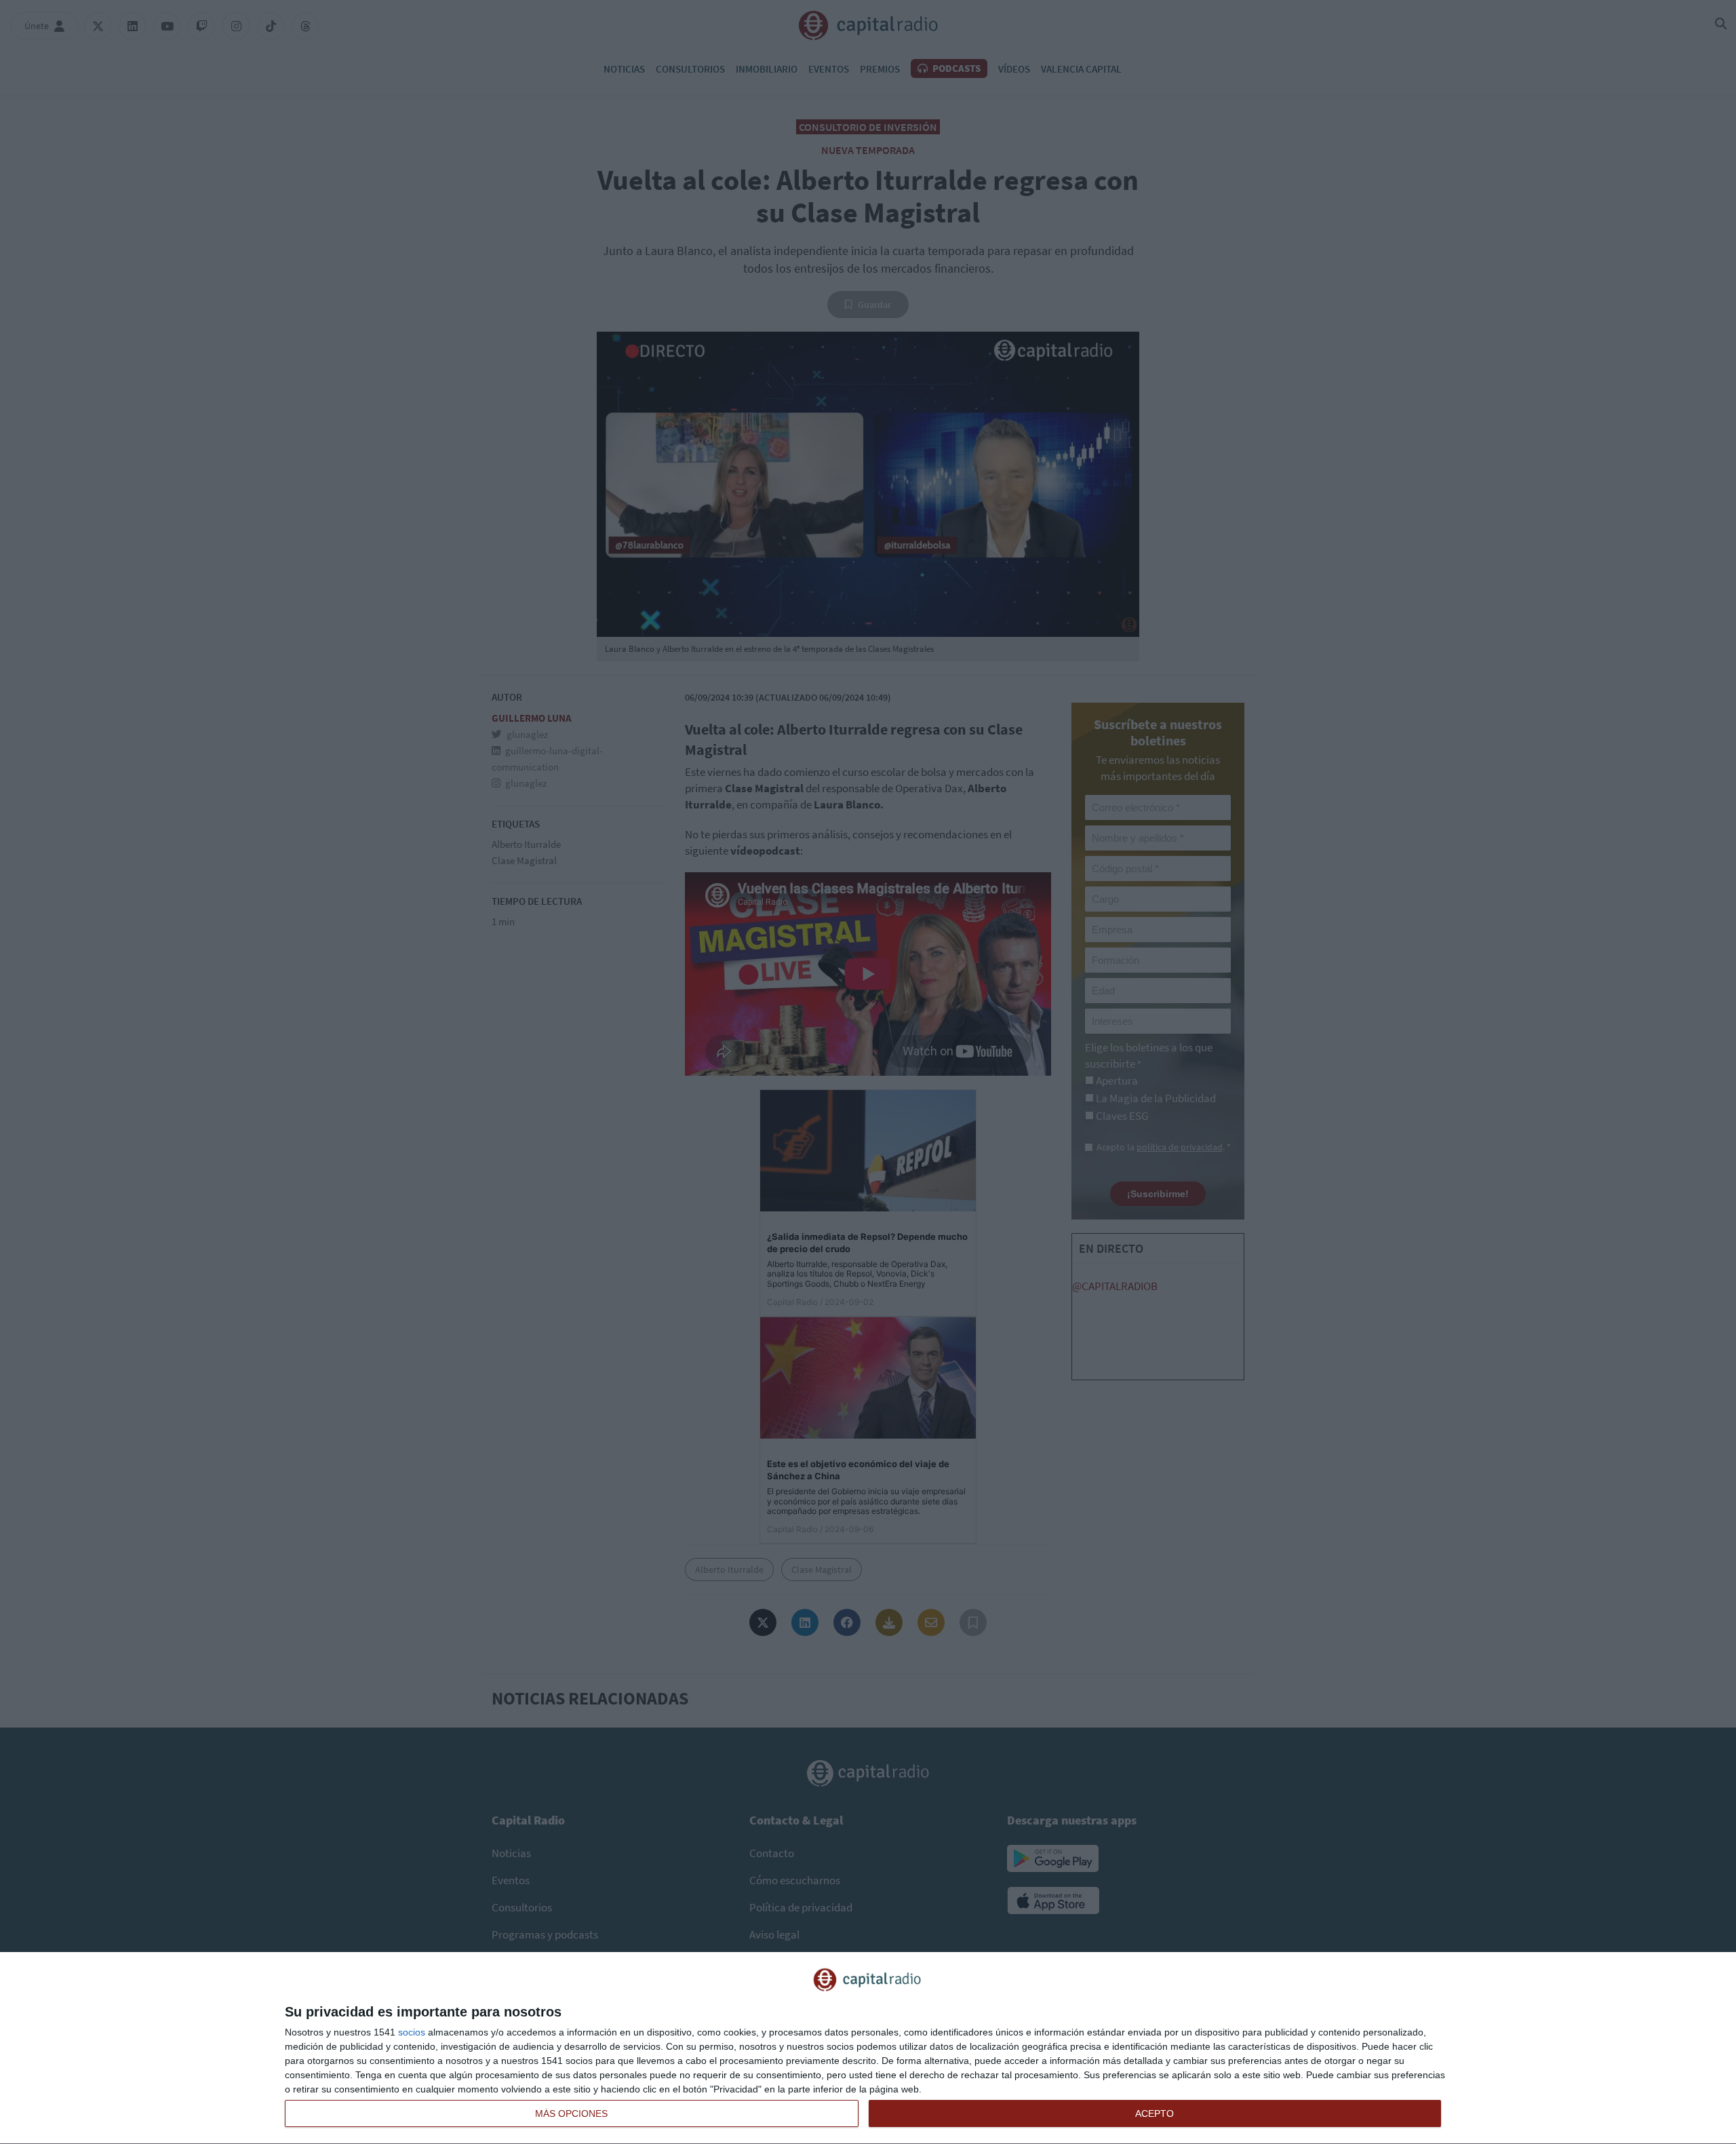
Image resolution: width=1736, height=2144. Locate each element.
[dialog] (868, 2048)
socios (412, 2032)
